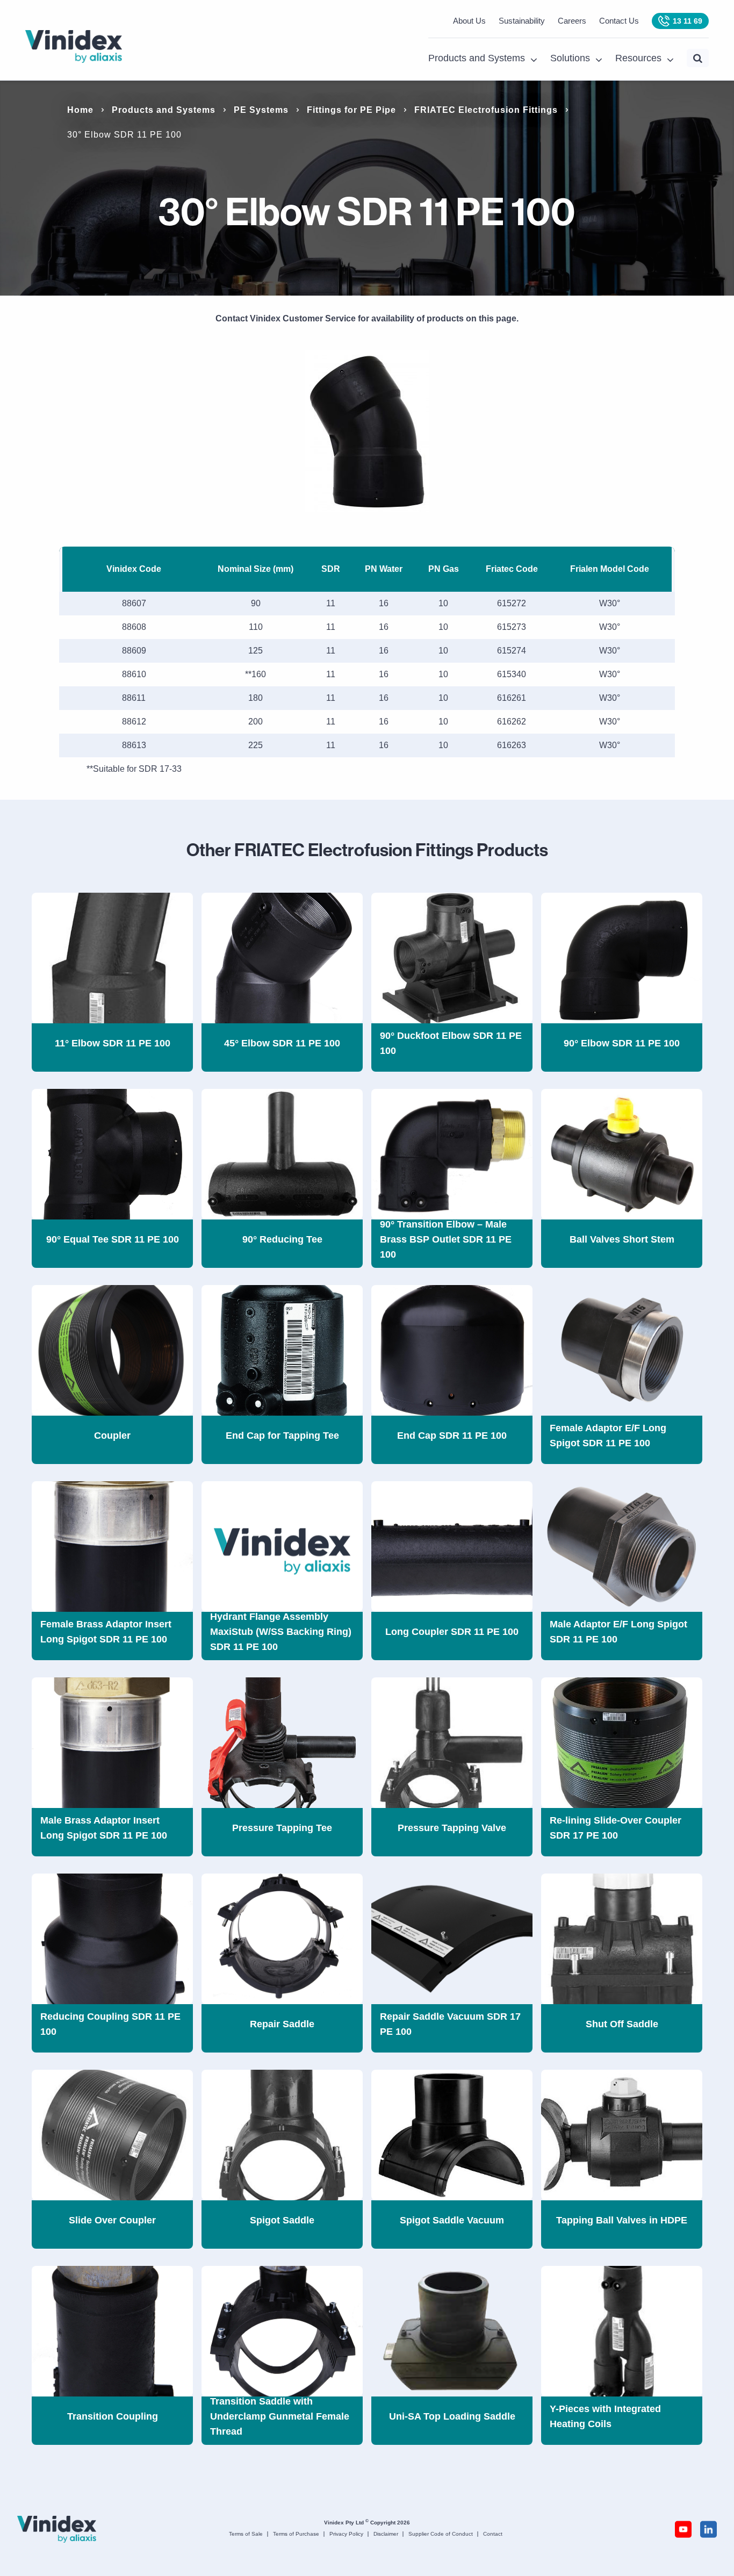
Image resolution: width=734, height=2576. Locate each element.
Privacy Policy (346, 2534)
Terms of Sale (246, 2534)
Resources (638, 58)
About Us (469, 21)
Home (80, 110)
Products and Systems (477, 58)
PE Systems (261, 110)
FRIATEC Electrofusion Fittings (486, 110)
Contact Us (619, 21)
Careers (572, 21)
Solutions (570, 58)
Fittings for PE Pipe (351, 110)
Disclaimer (386, 2534)
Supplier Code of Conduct (441, 2534)
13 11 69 (688, 21)
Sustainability (522, 21)
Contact (493, 2534)
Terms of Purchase (296, 2534)
